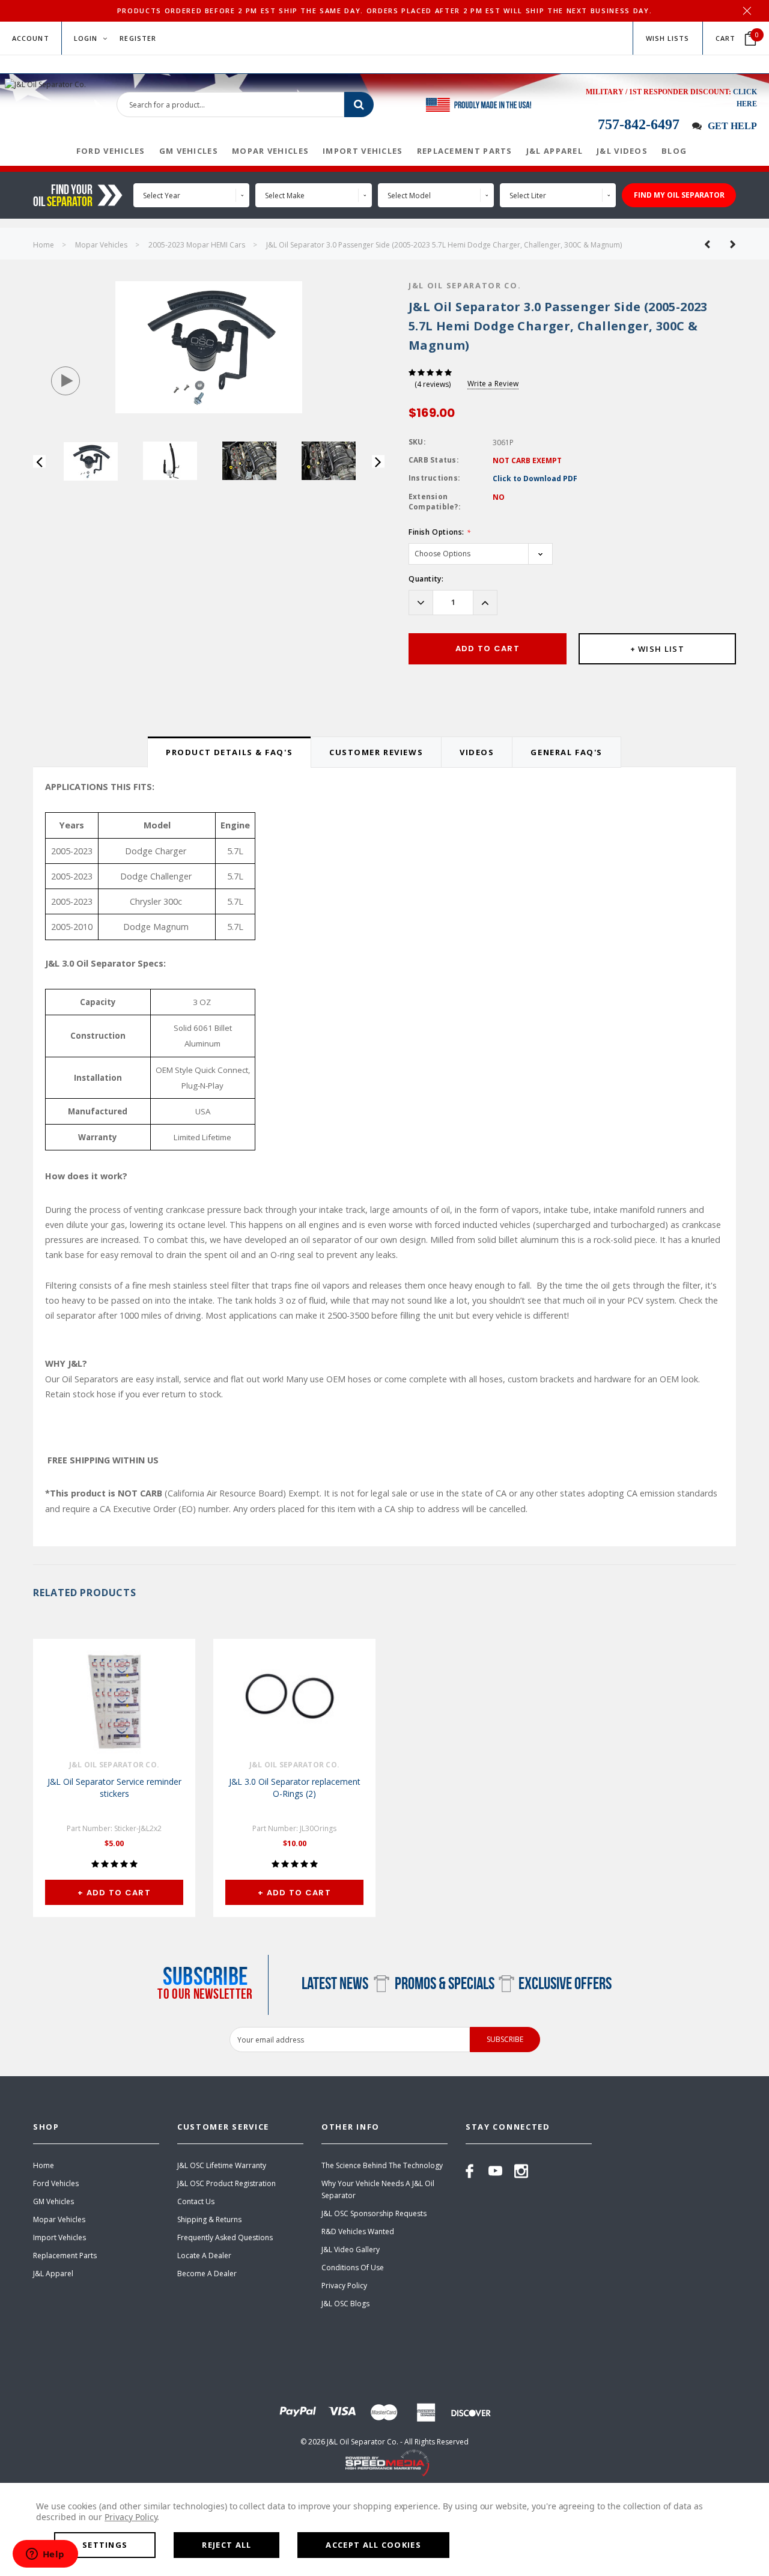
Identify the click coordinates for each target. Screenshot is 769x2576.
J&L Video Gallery (351, 2249)
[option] (209, 347)
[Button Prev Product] (712, 244)
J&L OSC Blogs (345, 2304)
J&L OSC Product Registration (226, 2183)
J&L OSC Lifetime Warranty (222, 2165)
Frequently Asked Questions (225, 2237)
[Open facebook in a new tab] (470, 2171)
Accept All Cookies (373, 2545)
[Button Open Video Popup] (65, 381)
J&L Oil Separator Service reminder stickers (114, 1788)
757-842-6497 (639, 124)
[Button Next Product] (728, 244)
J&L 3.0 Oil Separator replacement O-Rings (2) (295, 1788)
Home (44, 245)
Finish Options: (439, 532)
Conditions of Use (353, 2268)
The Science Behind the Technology (382, 2165)
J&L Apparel (53, 2274)
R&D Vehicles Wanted (358, 2231)
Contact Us (196, 2201)
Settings (105, 2545)
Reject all (226, 2545)
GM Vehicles (53, 2201)
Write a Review (493, 384)
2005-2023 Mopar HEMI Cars (197, 245)
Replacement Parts (65, 2256)
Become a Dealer (207, 2274)
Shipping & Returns (209, 2219)
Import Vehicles (59, 2237)
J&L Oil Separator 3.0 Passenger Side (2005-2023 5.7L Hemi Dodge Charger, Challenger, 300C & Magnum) (444, 245)
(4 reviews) (433, 384)
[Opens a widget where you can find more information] (45, 2555)
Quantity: (426, 579)
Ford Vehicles (56, 2183)
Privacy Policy (344, 2286)
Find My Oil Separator (679, 195)
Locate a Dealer (204, 2256)
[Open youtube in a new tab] (495, 2171)
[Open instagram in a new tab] (521, 2171)
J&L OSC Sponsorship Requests (374, 2213)
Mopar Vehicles (101, 245)
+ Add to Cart (114, 1893)
